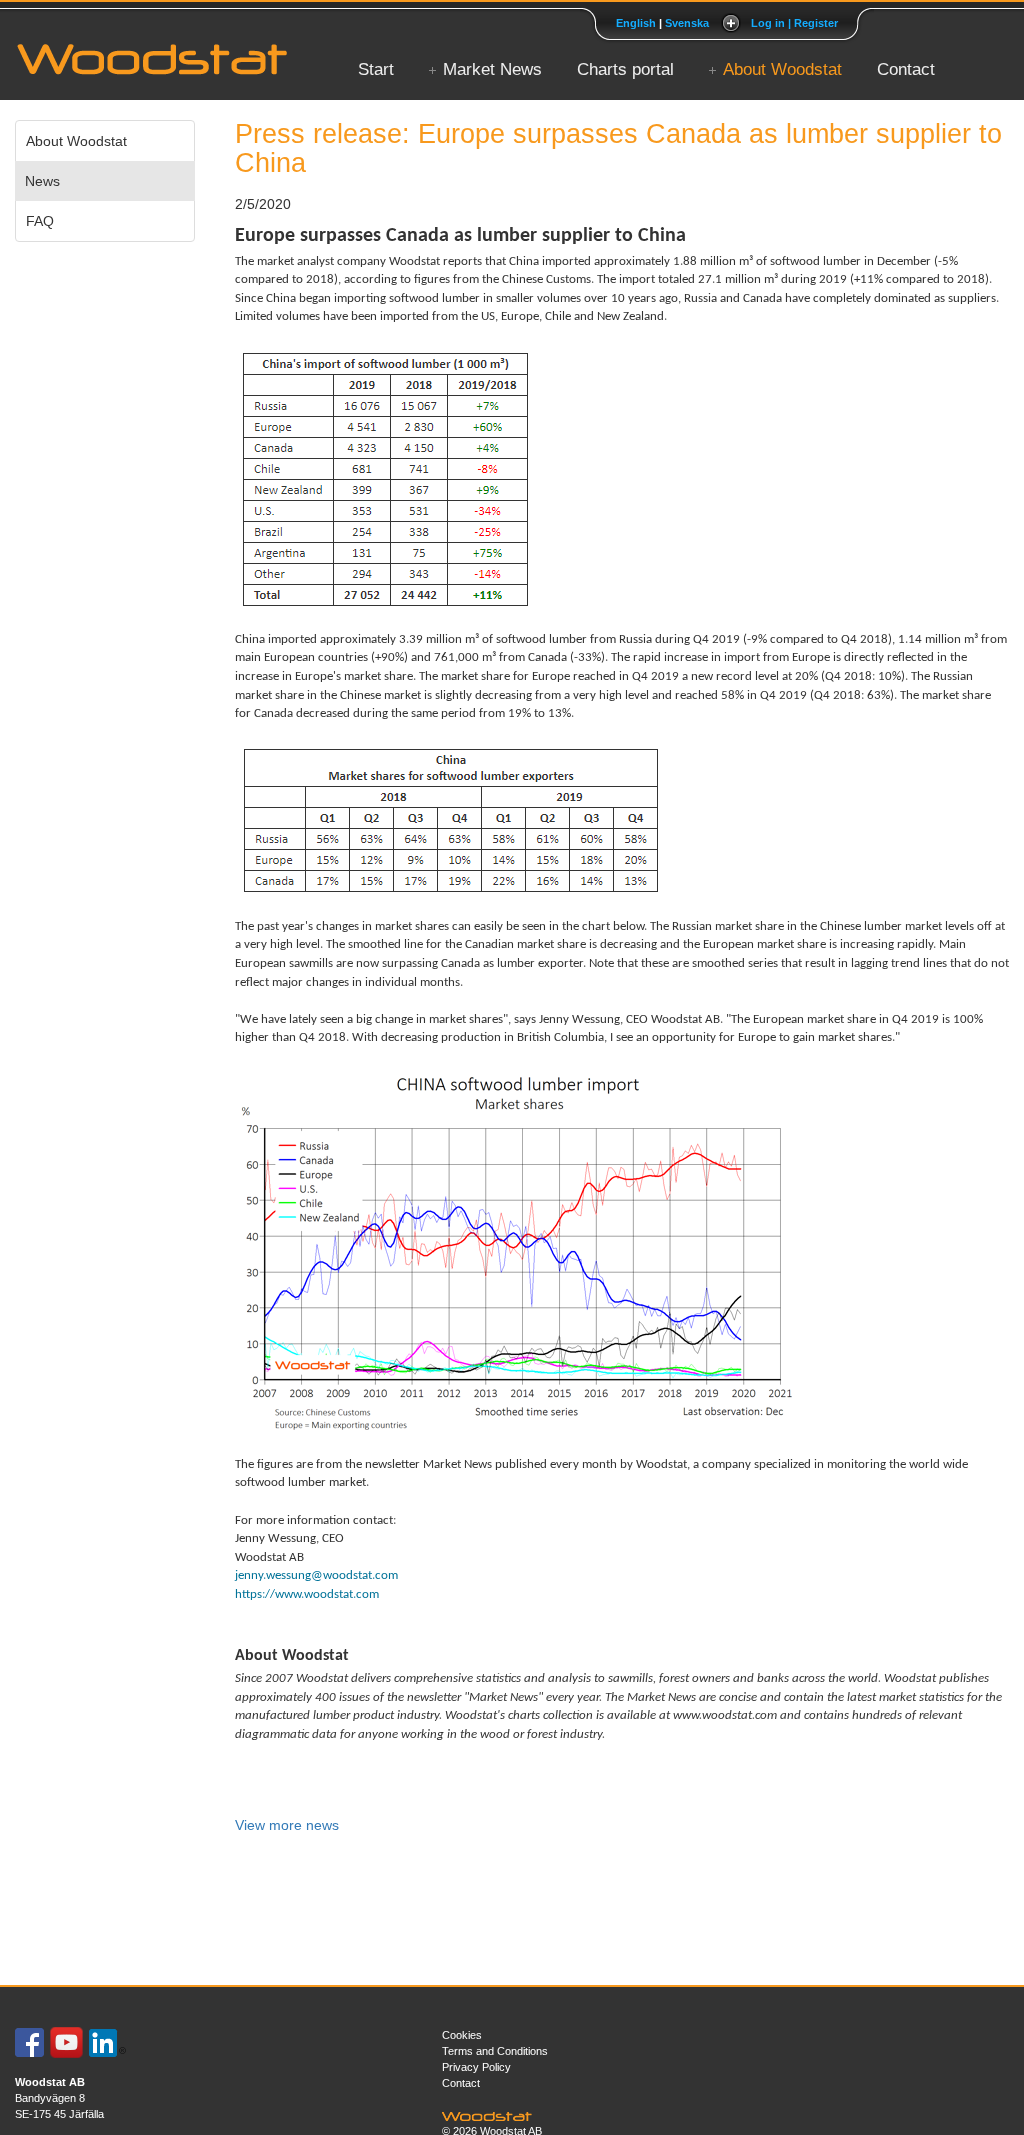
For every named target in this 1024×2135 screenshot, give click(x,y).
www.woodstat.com (725, 1715)
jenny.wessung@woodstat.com (316, 1575)
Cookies (462, 2035)
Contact (906, 69)
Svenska (687, 23)
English (636, 23)
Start (376, 69)
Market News (492, 69)
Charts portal (625, 69)
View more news (287, 1825)
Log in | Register (794, 23)
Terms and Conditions (495, 2051)
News (42, 181)
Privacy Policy (476, 2067)
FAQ (40, 221)
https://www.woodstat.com (307, 1594)
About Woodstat (782, 69)
